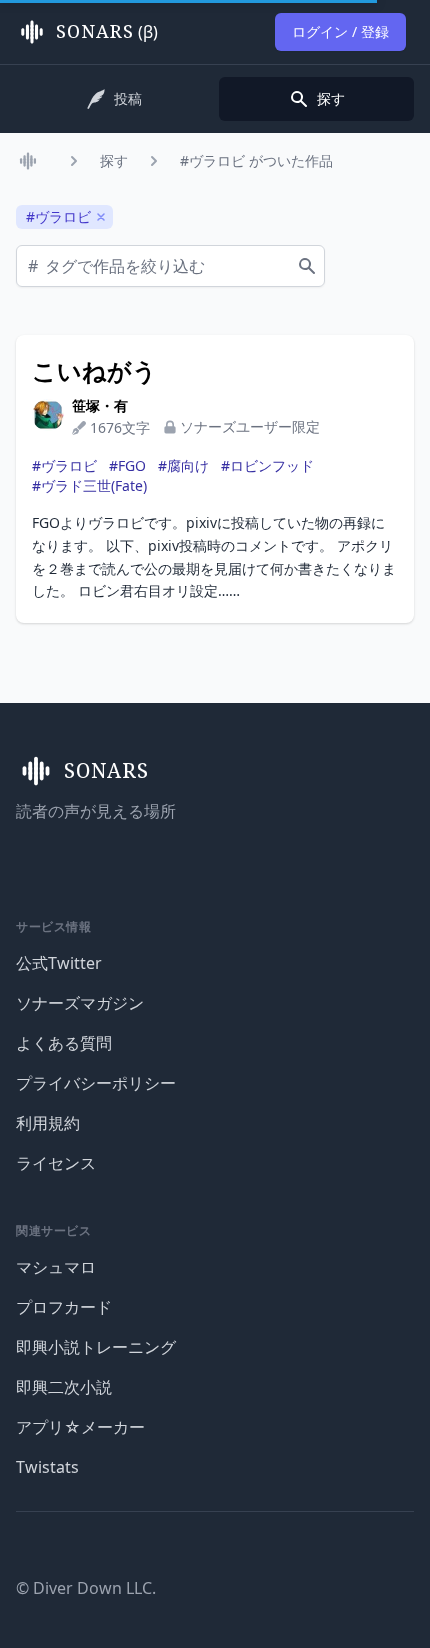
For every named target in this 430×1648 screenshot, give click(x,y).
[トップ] (32, 161)
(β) (107, 32)
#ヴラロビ (64, 465)
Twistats (47, 1467)
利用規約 (48, 1123)
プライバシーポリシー (96, 1083)
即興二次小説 (64, 1387)
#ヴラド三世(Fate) (89, 485)
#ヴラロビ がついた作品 (256, 160)
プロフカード (64, 1307)
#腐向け (183, 465)
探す (114, 160)
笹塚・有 (100, 405)
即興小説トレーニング (96, 1347)
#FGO (127, 465)
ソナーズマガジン (80, 1003)
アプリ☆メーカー (80, 1427)
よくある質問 (64, 1043)
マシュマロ (56, 1267)
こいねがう (94, 371)
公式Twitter (59, 963)
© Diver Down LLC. (86, 1588)
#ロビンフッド (267, 465)
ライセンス (56, 1163)
